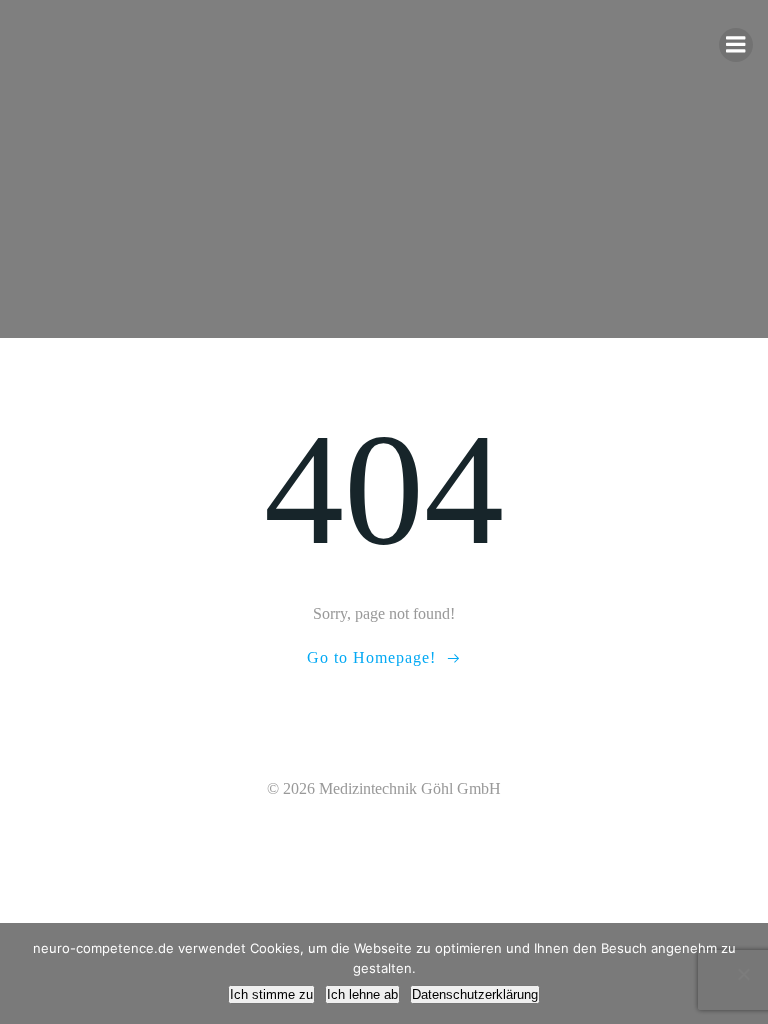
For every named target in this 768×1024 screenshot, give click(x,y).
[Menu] (736, 45)
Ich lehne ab (362, 994)
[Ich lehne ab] (743, 974)
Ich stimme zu (271, 994)
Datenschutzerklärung (475, 994)
